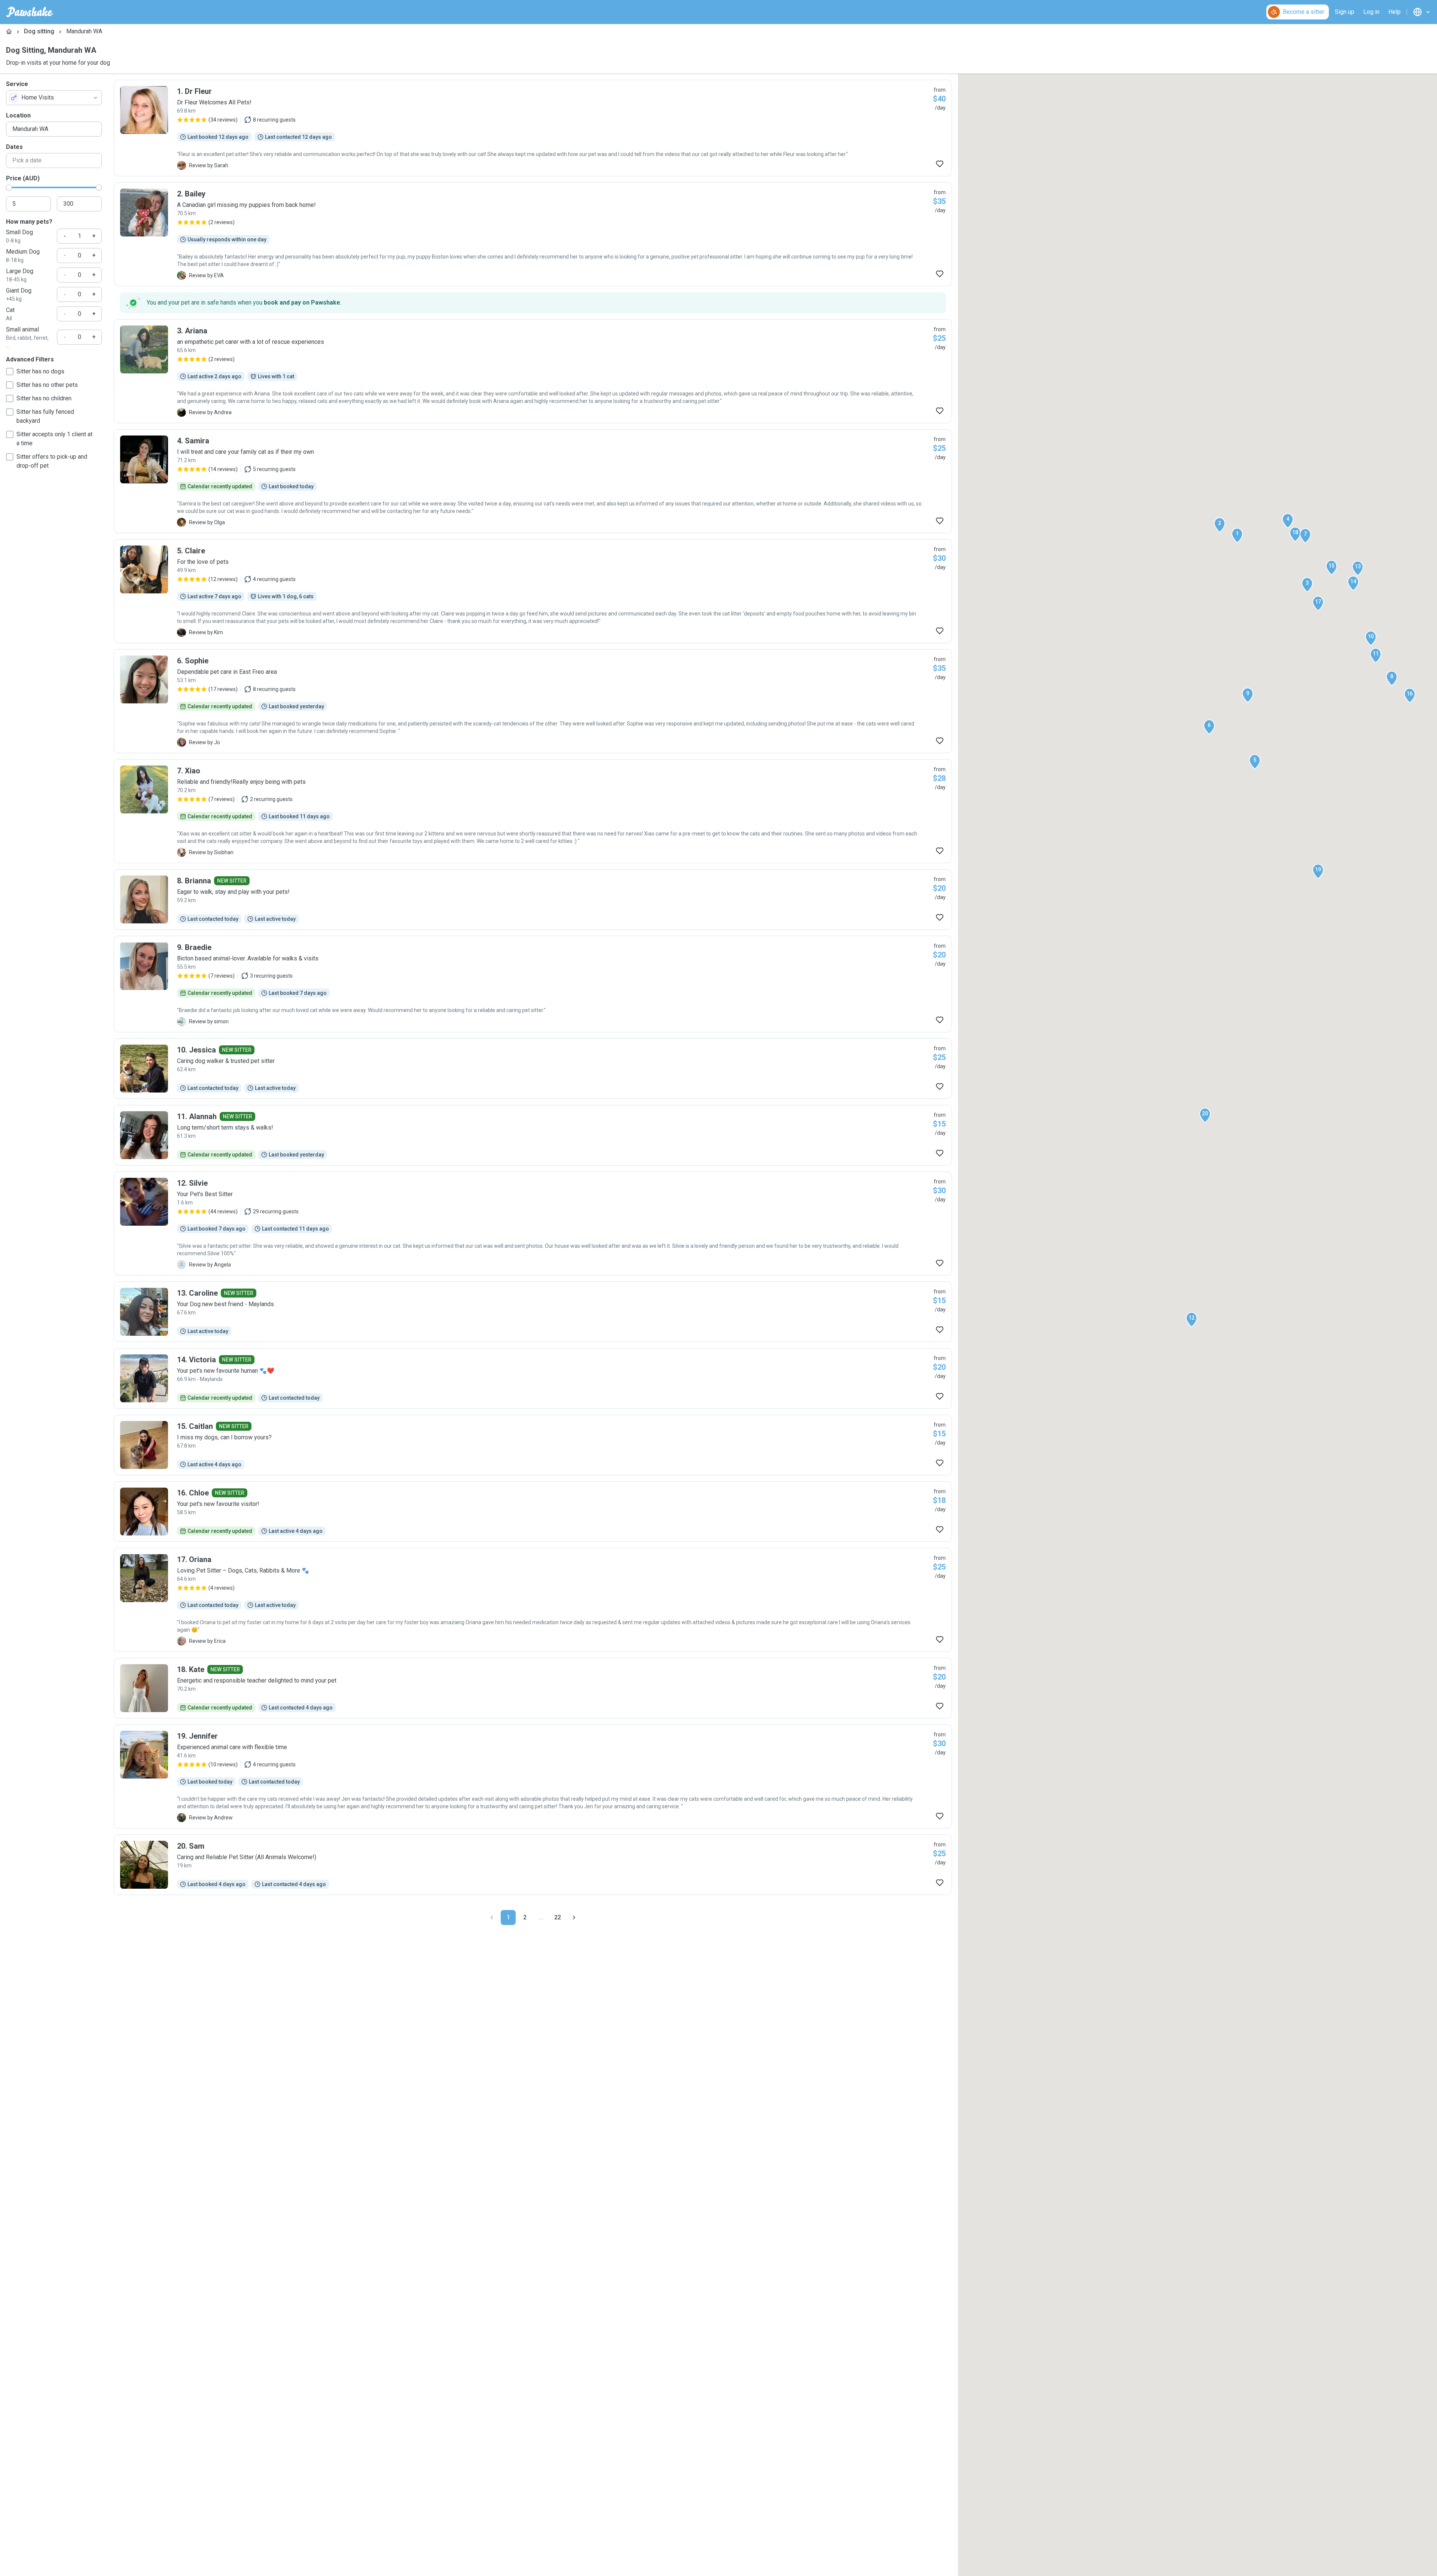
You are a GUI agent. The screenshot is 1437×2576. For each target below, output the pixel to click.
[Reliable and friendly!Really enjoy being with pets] (533, 811)
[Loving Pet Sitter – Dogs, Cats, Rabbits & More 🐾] (533, 1600)
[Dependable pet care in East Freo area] (533, 701)
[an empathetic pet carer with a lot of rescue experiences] (533, 371)
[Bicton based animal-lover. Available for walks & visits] (533, 984)
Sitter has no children (44, 398)
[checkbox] (10, 372)
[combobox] (54, 98)
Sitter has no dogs (40, 371)
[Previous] (492, 1918)
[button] (1237, 535)
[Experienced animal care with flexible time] (533, 1776)
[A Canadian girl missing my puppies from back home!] (533, 234)
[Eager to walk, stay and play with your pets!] (533, 899)
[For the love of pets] (533, 591)
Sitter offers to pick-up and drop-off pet (52, 461)
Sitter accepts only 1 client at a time (54, 439)
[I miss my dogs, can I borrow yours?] (533, 1445)
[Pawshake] (30, 12)
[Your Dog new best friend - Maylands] (533, 1312)
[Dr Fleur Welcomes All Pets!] (533, 128)
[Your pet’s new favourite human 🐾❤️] (533, 1378)
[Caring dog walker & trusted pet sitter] (533, 1069)
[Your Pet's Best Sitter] (533, 1223)
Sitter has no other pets (47, 385)
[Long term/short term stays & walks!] (533, 1135)
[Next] (574, 1918)
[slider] (9, 187)
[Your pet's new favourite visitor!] (533, 1512)
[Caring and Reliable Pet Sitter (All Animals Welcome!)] (533, 1865)
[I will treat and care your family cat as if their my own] (533, 481)
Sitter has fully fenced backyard (45, 416)
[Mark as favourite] (940, 164)
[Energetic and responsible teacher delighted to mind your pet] (533, 1688)
